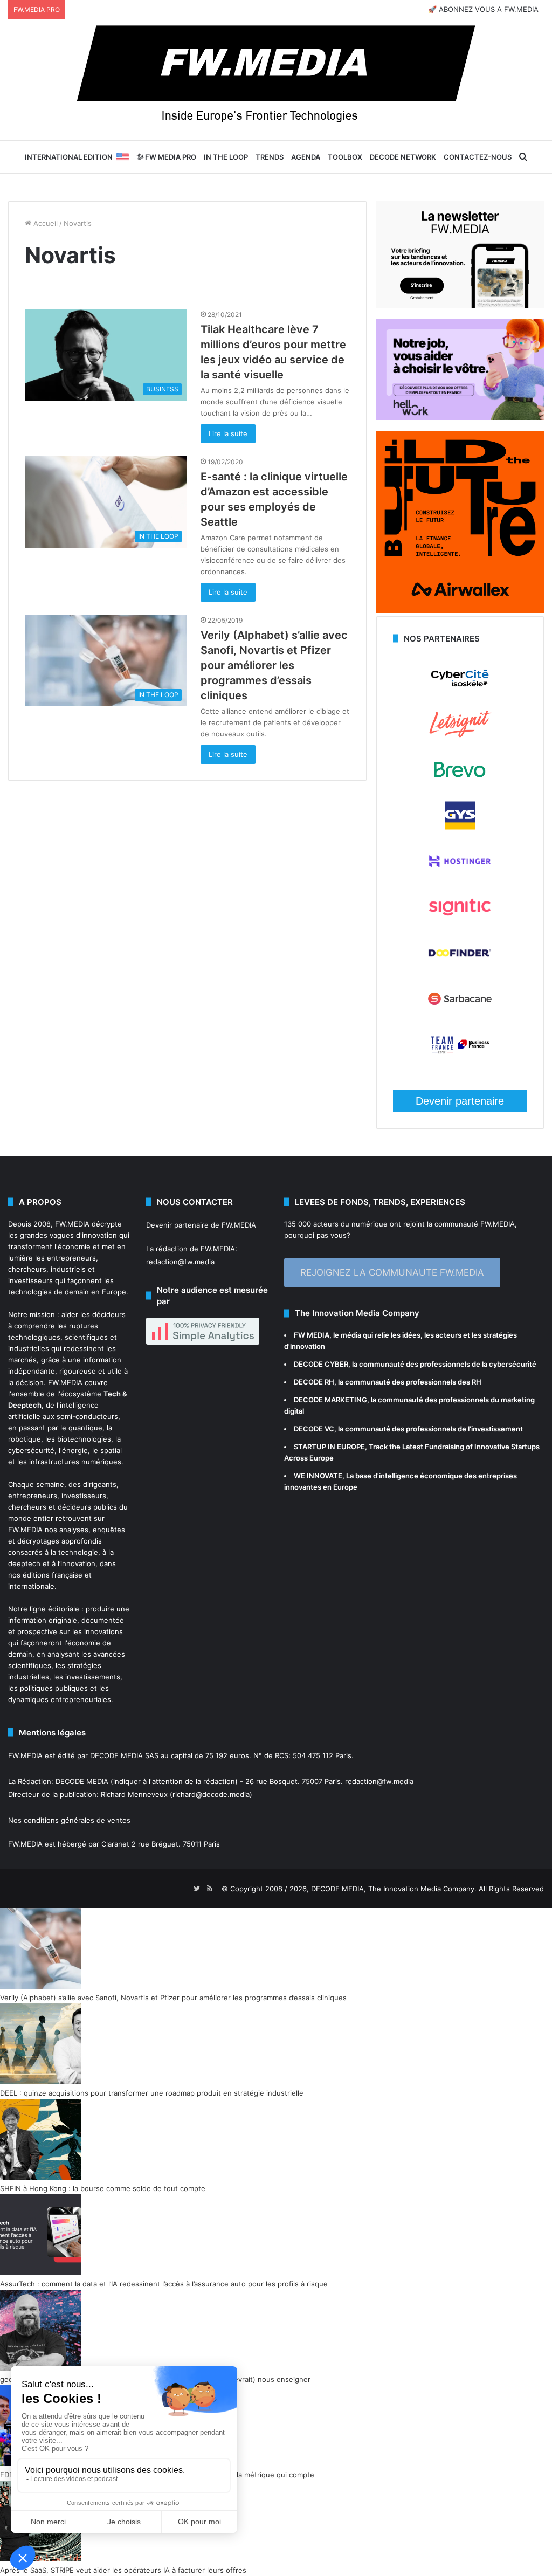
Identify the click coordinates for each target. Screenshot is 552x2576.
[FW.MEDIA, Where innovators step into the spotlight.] (276, 80)
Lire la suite (228, 433)
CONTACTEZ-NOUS (478, 157)
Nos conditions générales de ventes (69, 1820)
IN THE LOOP (226, 157)
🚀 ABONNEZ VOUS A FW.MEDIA (483, 9)
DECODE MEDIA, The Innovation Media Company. (394, 1889)
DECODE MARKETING (330, 1400)
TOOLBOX (345, 157)
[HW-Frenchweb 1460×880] (460, 417)
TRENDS (270, 157)
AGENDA (306, 157)
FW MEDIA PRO (170, 157)
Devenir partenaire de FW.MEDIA (201, 1225)
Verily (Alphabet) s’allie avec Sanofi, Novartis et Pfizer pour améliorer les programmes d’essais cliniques (274, 665)
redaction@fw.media (180, 1262)
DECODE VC (314, 1429)
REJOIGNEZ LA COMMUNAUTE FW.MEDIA (392, 1272)
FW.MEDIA (72, 1224)
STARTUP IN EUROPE (329, 1447)
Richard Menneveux (134, 1794)
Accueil (44, 223)
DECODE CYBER (321, 1364)
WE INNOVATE (318, 1476)
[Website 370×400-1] (460, 610)
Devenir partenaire (460, 1101)
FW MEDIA (312, 1335)
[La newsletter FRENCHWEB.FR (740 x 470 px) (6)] (460, 305)
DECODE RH (314, 1382)
